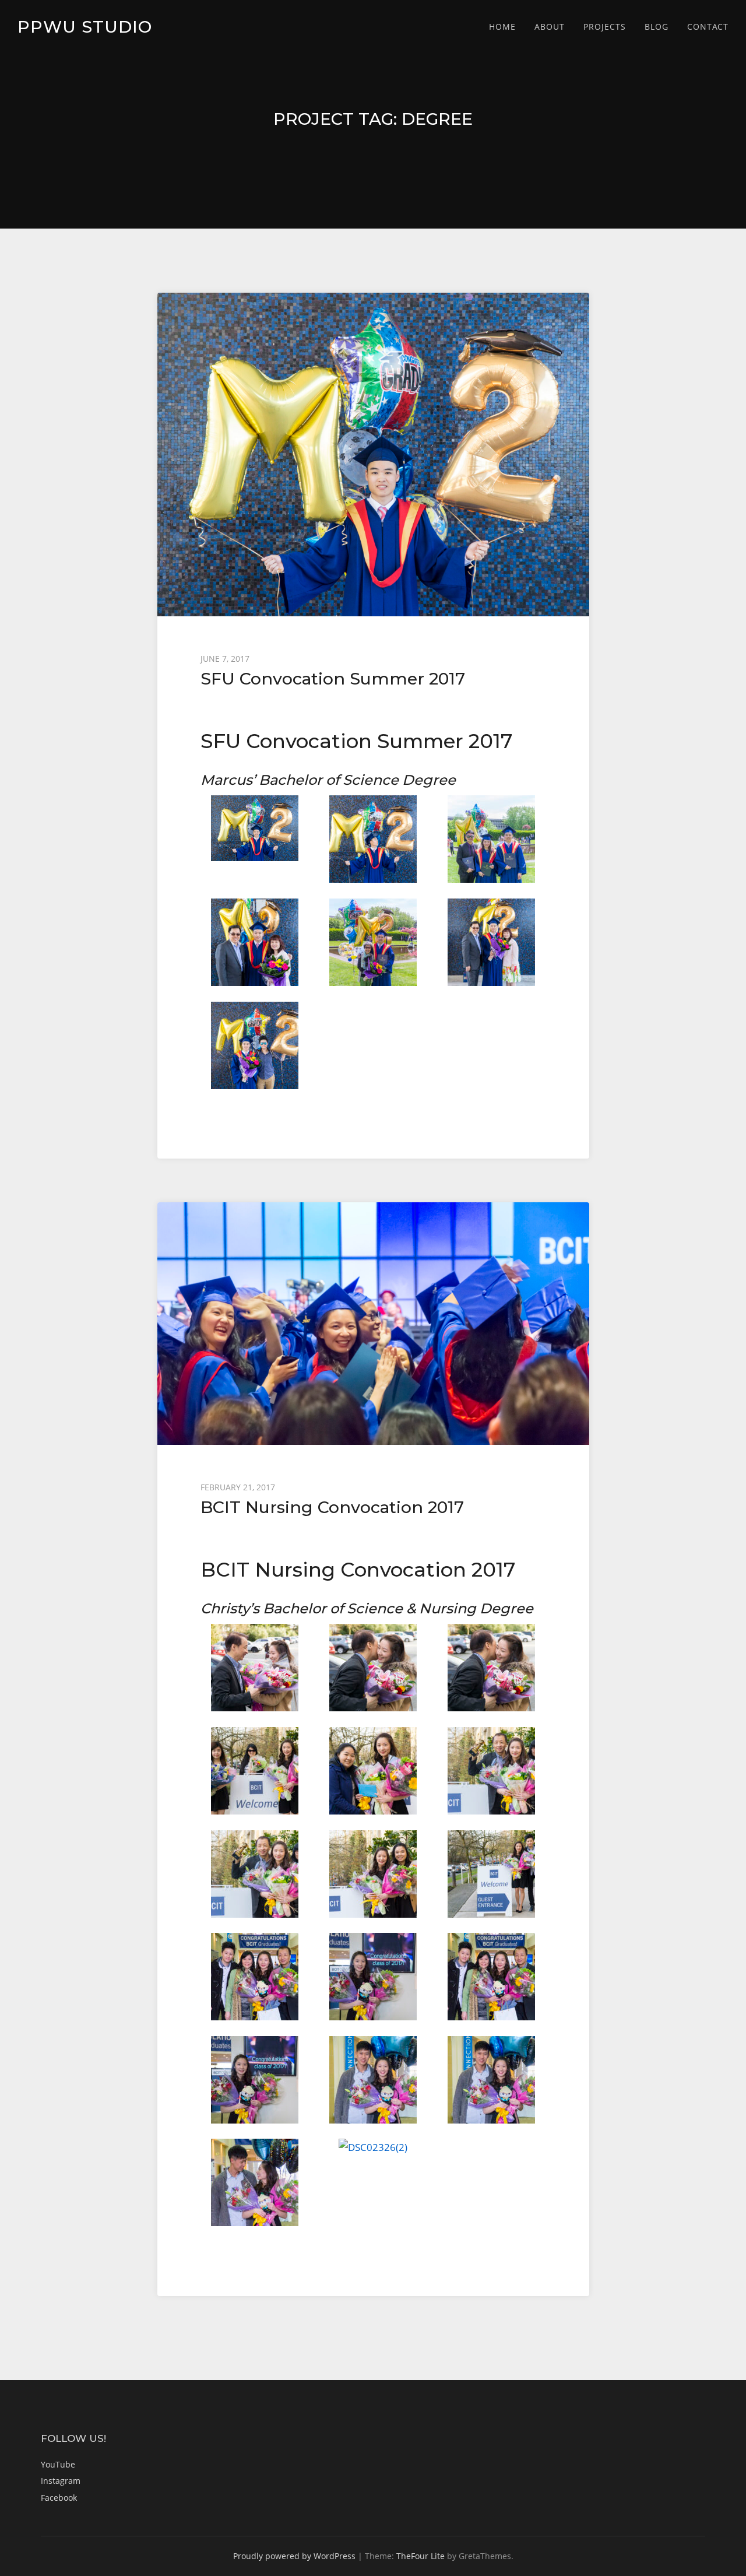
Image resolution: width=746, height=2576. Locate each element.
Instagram (61, 2481)
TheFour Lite (420, 2556)
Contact (708, 27)
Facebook (59, 2498)
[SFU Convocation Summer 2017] (373, 455)
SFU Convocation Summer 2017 (333, 678)
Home (502, 27)
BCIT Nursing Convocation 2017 (332, 1507)
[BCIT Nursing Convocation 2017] (373, 1324)
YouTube (58, 2464)
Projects (605, 27)
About (550, 27)
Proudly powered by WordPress (294, 2556)
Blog (657, 27)
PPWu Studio (85, 27)
